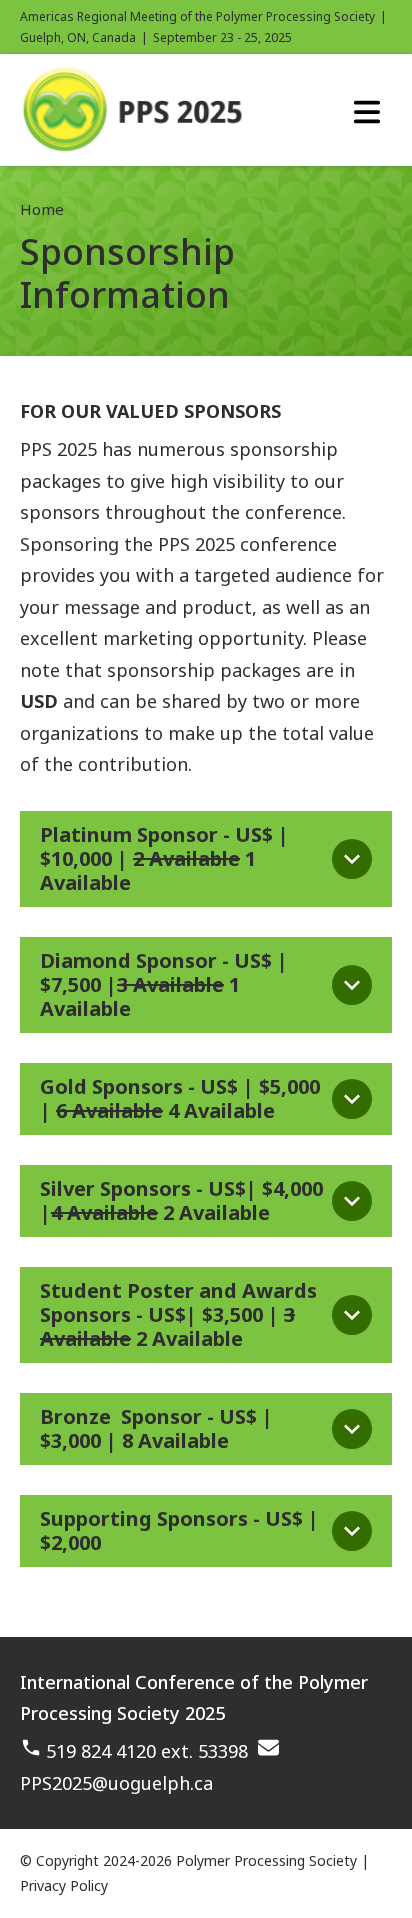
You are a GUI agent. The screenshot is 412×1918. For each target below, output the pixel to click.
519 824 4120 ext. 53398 (147, 1751)
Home (42, 209)
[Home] (135, 147)
